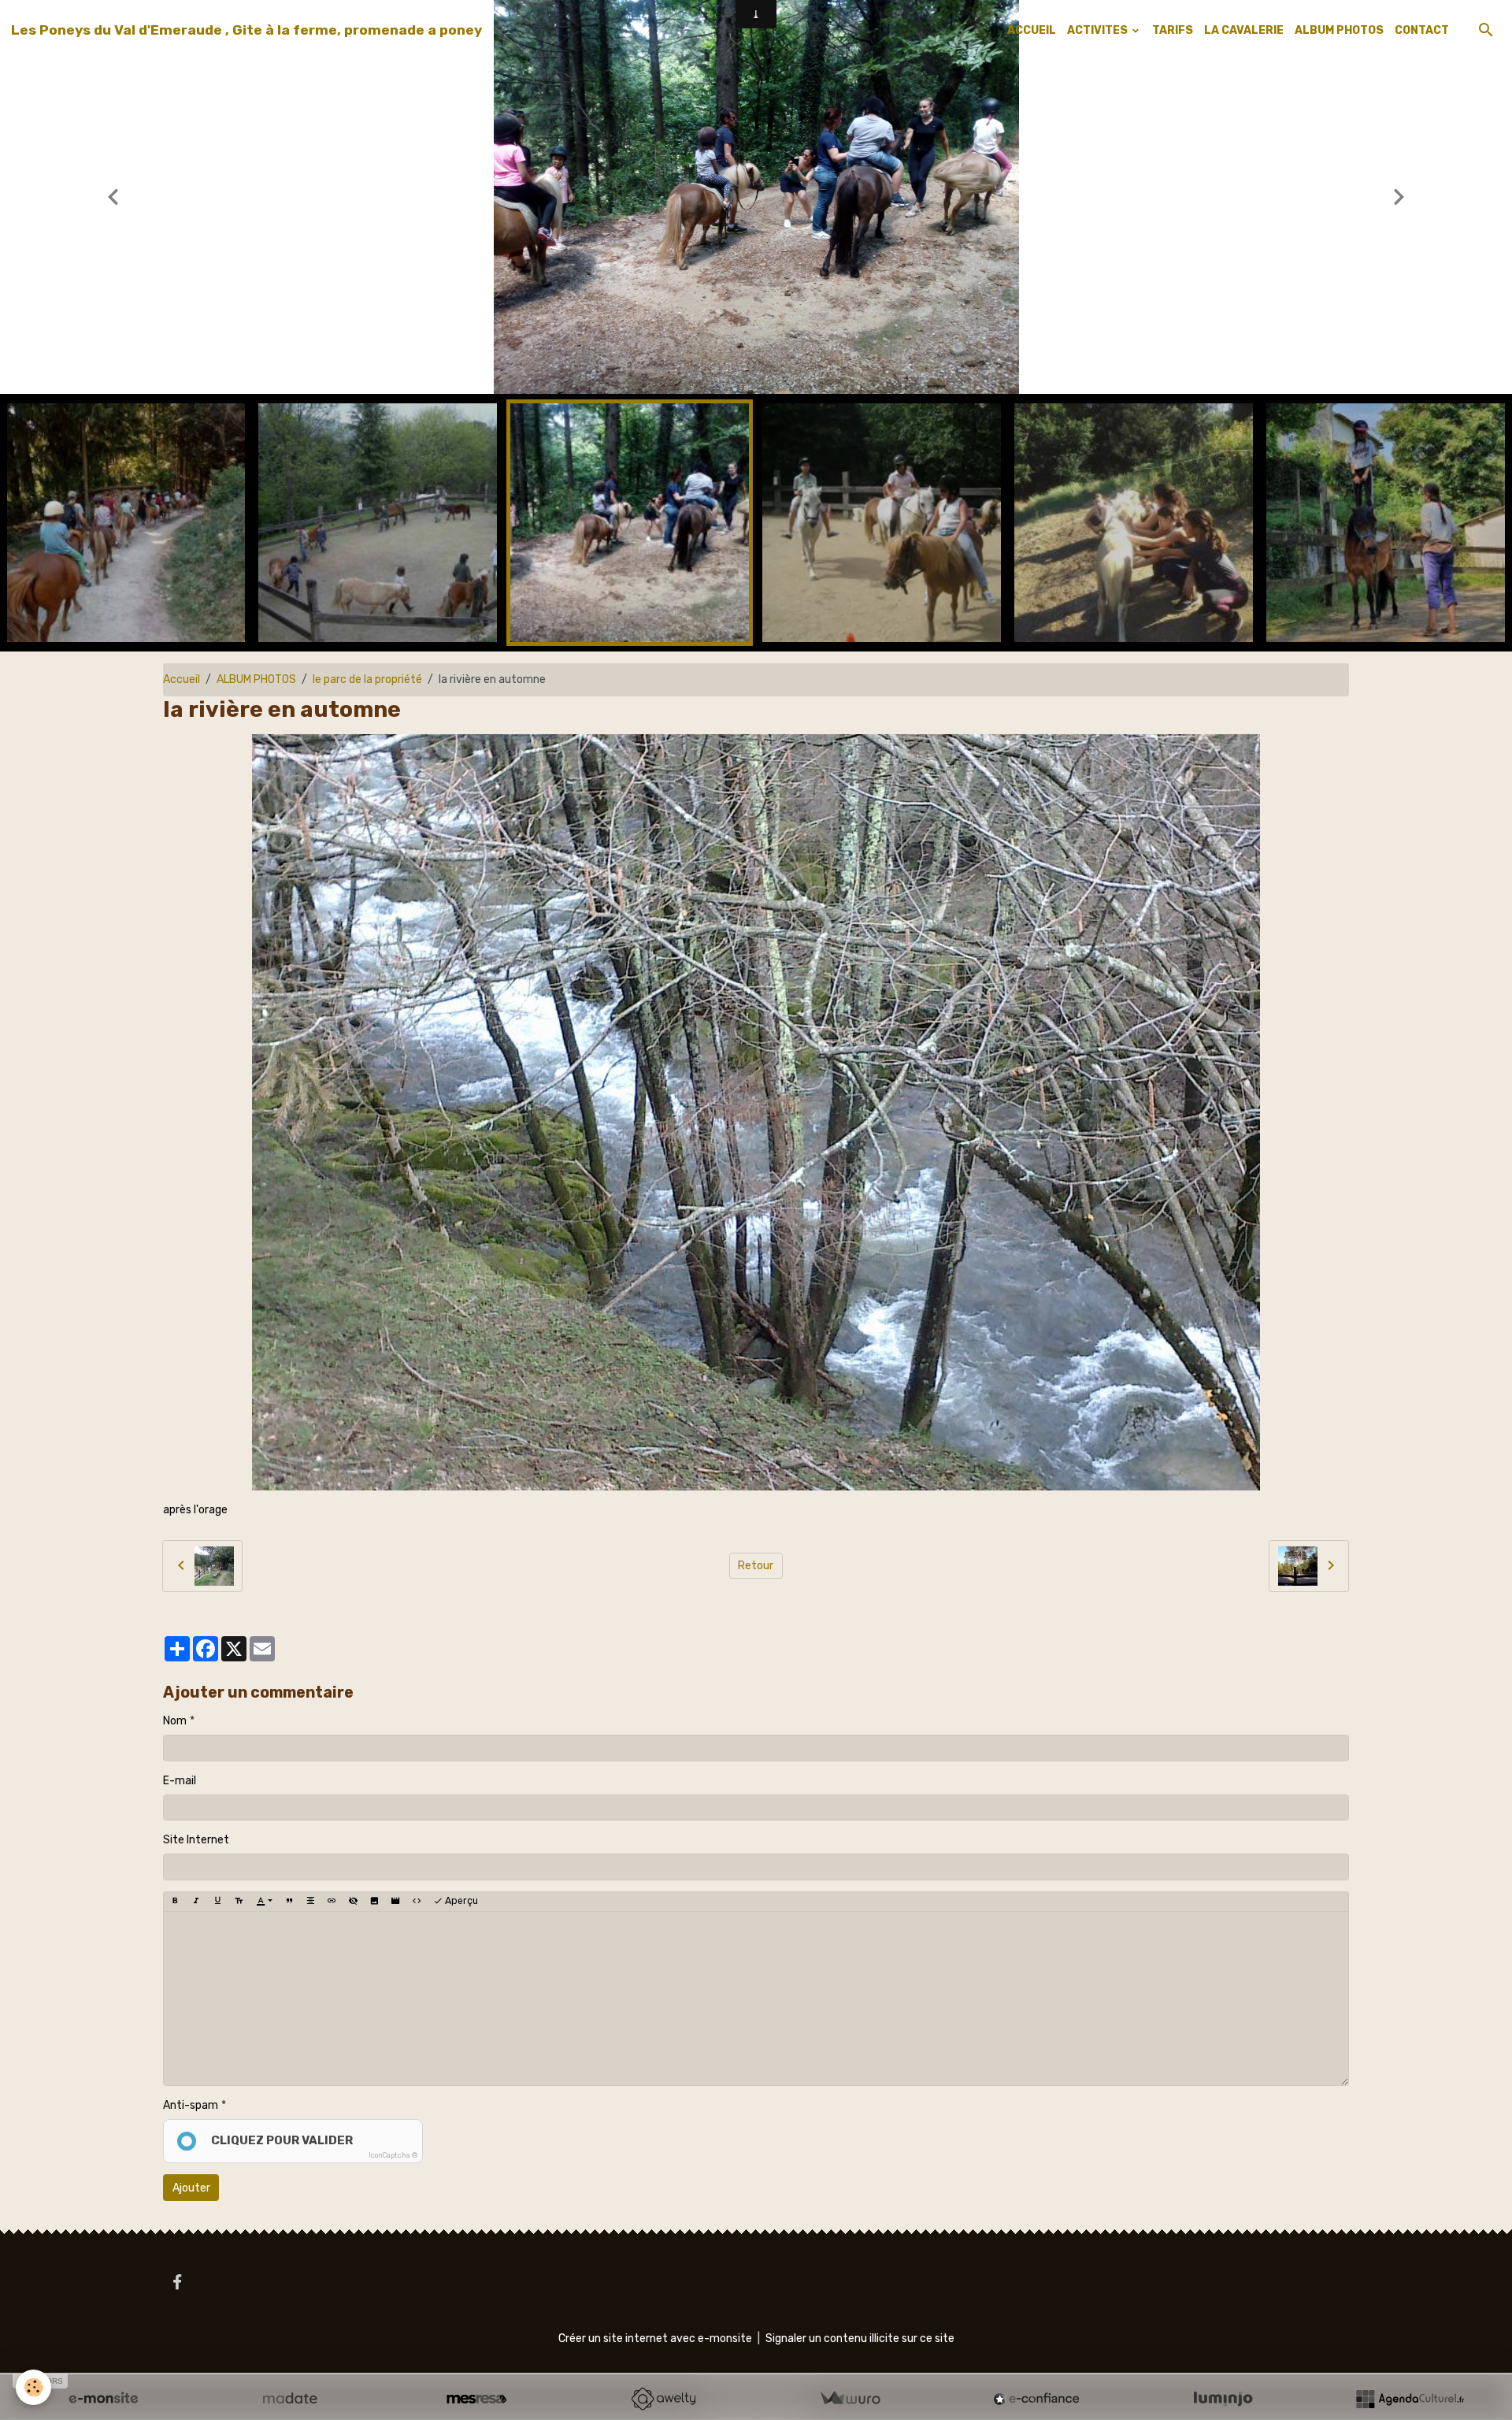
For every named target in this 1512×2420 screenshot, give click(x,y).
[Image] (374, 1902)
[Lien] (332, 1902)
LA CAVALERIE (1244, 30)
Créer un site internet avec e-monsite (655, 2338)
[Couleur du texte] (264, 1902)
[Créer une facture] (850, 2399)
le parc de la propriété (367, 679)
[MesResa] (476, 2399)
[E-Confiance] (1036, 2399)
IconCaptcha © (393, 2155)
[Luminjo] (1223, 2399)
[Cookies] (33, 2387)
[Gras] (175, 1902)
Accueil (182, 679)
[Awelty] (663, 2399)
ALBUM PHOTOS (1339, 30)
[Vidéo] (395, 1902)
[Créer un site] (103, 2399)
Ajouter (191, 2188)
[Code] (417, 1902)
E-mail (180, 1781)
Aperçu (460, 1901)
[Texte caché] (353, 1902)
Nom (175, 1721)
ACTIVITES (1099, 30)
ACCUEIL (1032, 30)
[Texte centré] (310, 1902)
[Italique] (196, 1902)
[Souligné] (217, 1902)
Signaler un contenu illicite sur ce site (860, 2338)
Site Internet (196, 1840)
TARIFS (1173, 30)
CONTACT (1422, 30)
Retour (756, 1566)
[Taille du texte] (239, 1902)
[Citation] (289, 1902)
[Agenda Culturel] (1410, 2399)
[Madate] (290, 2399)
